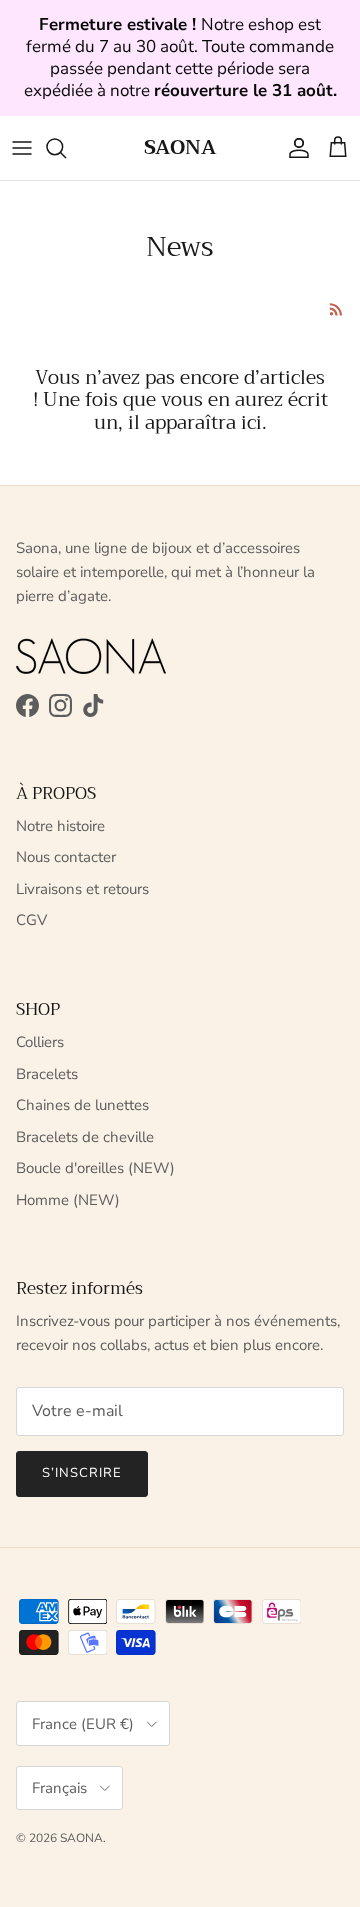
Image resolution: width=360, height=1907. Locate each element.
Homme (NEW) (68, 1200)
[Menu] (22, 148)
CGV (31, 920)
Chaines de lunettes (82, 1105)
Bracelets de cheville (85, 1137)
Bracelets (47, 1074)
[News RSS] (336, 309)
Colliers (40, 1042)
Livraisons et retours (82, 889)
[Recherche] (66, 148)
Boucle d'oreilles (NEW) (95, 1168)
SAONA (81, 1838)
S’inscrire (82, 1473)
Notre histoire (60, 826)
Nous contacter (66, 857)
